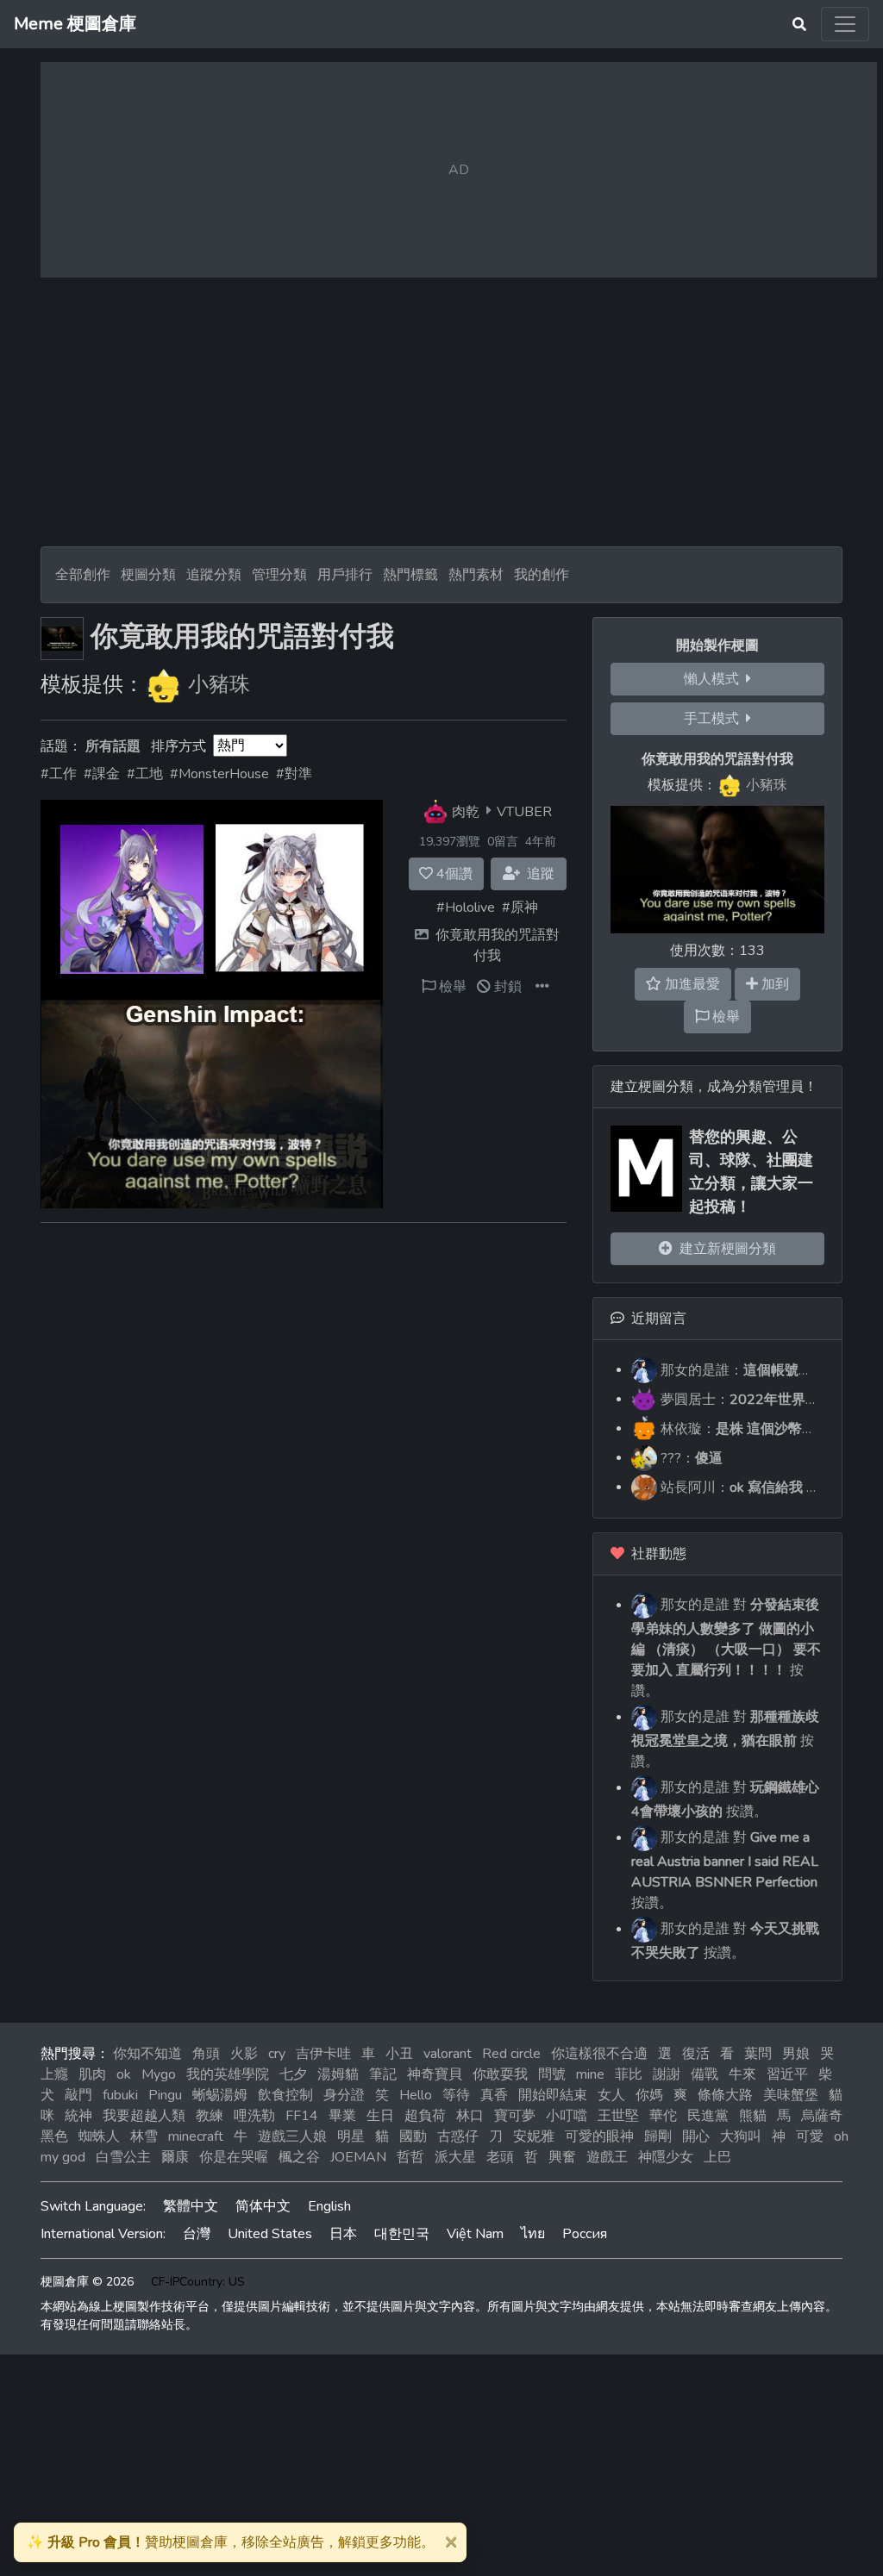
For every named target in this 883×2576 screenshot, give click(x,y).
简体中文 (263, 2206)
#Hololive (466, 908)
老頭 (500, 2157)
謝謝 (667, 2074)
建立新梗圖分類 (724, 1249)
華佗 (663, 2116)
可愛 (810, 2136)
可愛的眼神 (599, 2136)
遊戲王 (607, 2157)
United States (270, 2234)
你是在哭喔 (234, 2157)
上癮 (54, 2074)
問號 (552, 2074)
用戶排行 (345, 575)
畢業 (342, 2116)
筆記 (383, 2074)
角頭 (206, 2054)
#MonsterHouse (219, 774)
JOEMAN (358, 2157)
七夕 (293, 2074)
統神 (78, 2116)
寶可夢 (515, 2116)
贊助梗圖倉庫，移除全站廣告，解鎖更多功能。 (231, 2542)
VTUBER (524, 811)
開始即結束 (553, 2095)
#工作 (59, 774)
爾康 (175, 2157)
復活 (696, 2054)
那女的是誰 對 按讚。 (726, 1648)
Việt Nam (475, 2234)
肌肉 (92, 2074)
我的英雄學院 (228, 2074)
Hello (416, 2095)
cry (277, 2054)
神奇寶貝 (435, 2074)
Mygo (159, 2074)
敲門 (78, 2095)
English (329, 2206)
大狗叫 (741, 2136)
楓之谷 (299, 2157)
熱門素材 (476, 575)
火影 (244, 2054)
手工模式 (715, 719)
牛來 (742, 2074)
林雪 (144, 2136)
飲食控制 (285, 2095)
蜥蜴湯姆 (220, 2095)
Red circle (511, 2054)
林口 (470, 2116)
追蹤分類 (214, 575)
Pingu (165, 2095)
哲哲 (410, 2157)
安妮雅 (534, 2136)
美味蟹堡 (791, 2095)
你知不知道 (147, 2054)
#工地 (145, 774)
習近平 (787, 2074)
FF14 (302, 2116)
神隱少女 (666, 2157)
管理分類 (279, 575)
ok (124, 2074)
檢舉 (451, 987)
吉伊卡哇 (323, 2054)
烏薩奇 (822, 2116)
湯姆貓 (338, 2074)
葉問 (758, 2054)
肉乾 (466, 811)
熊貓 (753, 2116)
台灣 (197, 2234)
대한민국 (402, 2234)
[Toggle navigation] (845, 24)
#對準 (294, 774)
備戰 (705, 2074)
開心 (696, 2136)
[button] (542, 987)
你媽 (649, 2095)
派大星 (455, 2157)
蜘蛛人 (99, 2136)
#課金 (102, 774)
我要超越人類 (144, 2116)
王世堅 (618, 2116)
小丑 (399, 2054)
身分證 (344, 2095)
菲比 (629, 2074)
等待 (456, 2095)
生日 (380, 2116)
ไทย (533, 2234)
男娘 (796, 2054)
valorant (448, 2054)
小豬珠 (219, 684)
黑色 (54, 2136)
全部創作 (83, 575)
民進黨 (708, 2116)
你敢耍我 (500, 2074)
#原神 (520, 908)
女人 (611, 2095)
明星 (351, 2136)
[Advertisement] (441, 412)
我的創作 (542, 575)
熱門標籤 (410, 575)
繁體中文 (191, 2206)
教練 (210, 2116)
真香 (494, 2095)
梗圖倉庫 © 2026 (87, 2282)
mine (590, 2074)
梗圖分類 (148, 575)
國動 (413, 2136)
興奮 (562, 2157)
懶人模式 (715, 679)
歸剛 (658, 2136)
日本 (343, 2234)
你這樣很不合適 (599, 2054)
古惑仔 (458, 2136)
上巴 (717, 2157)
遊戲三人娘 (292, 2136)
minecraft (196, 2136)
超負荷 (425, 2116)
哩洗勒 (254, 2116)
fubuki (120, 2095)
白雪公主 (123, 2157)
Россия (585, 2234)
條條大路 (725, 2095)
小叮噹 (567, 2116)
